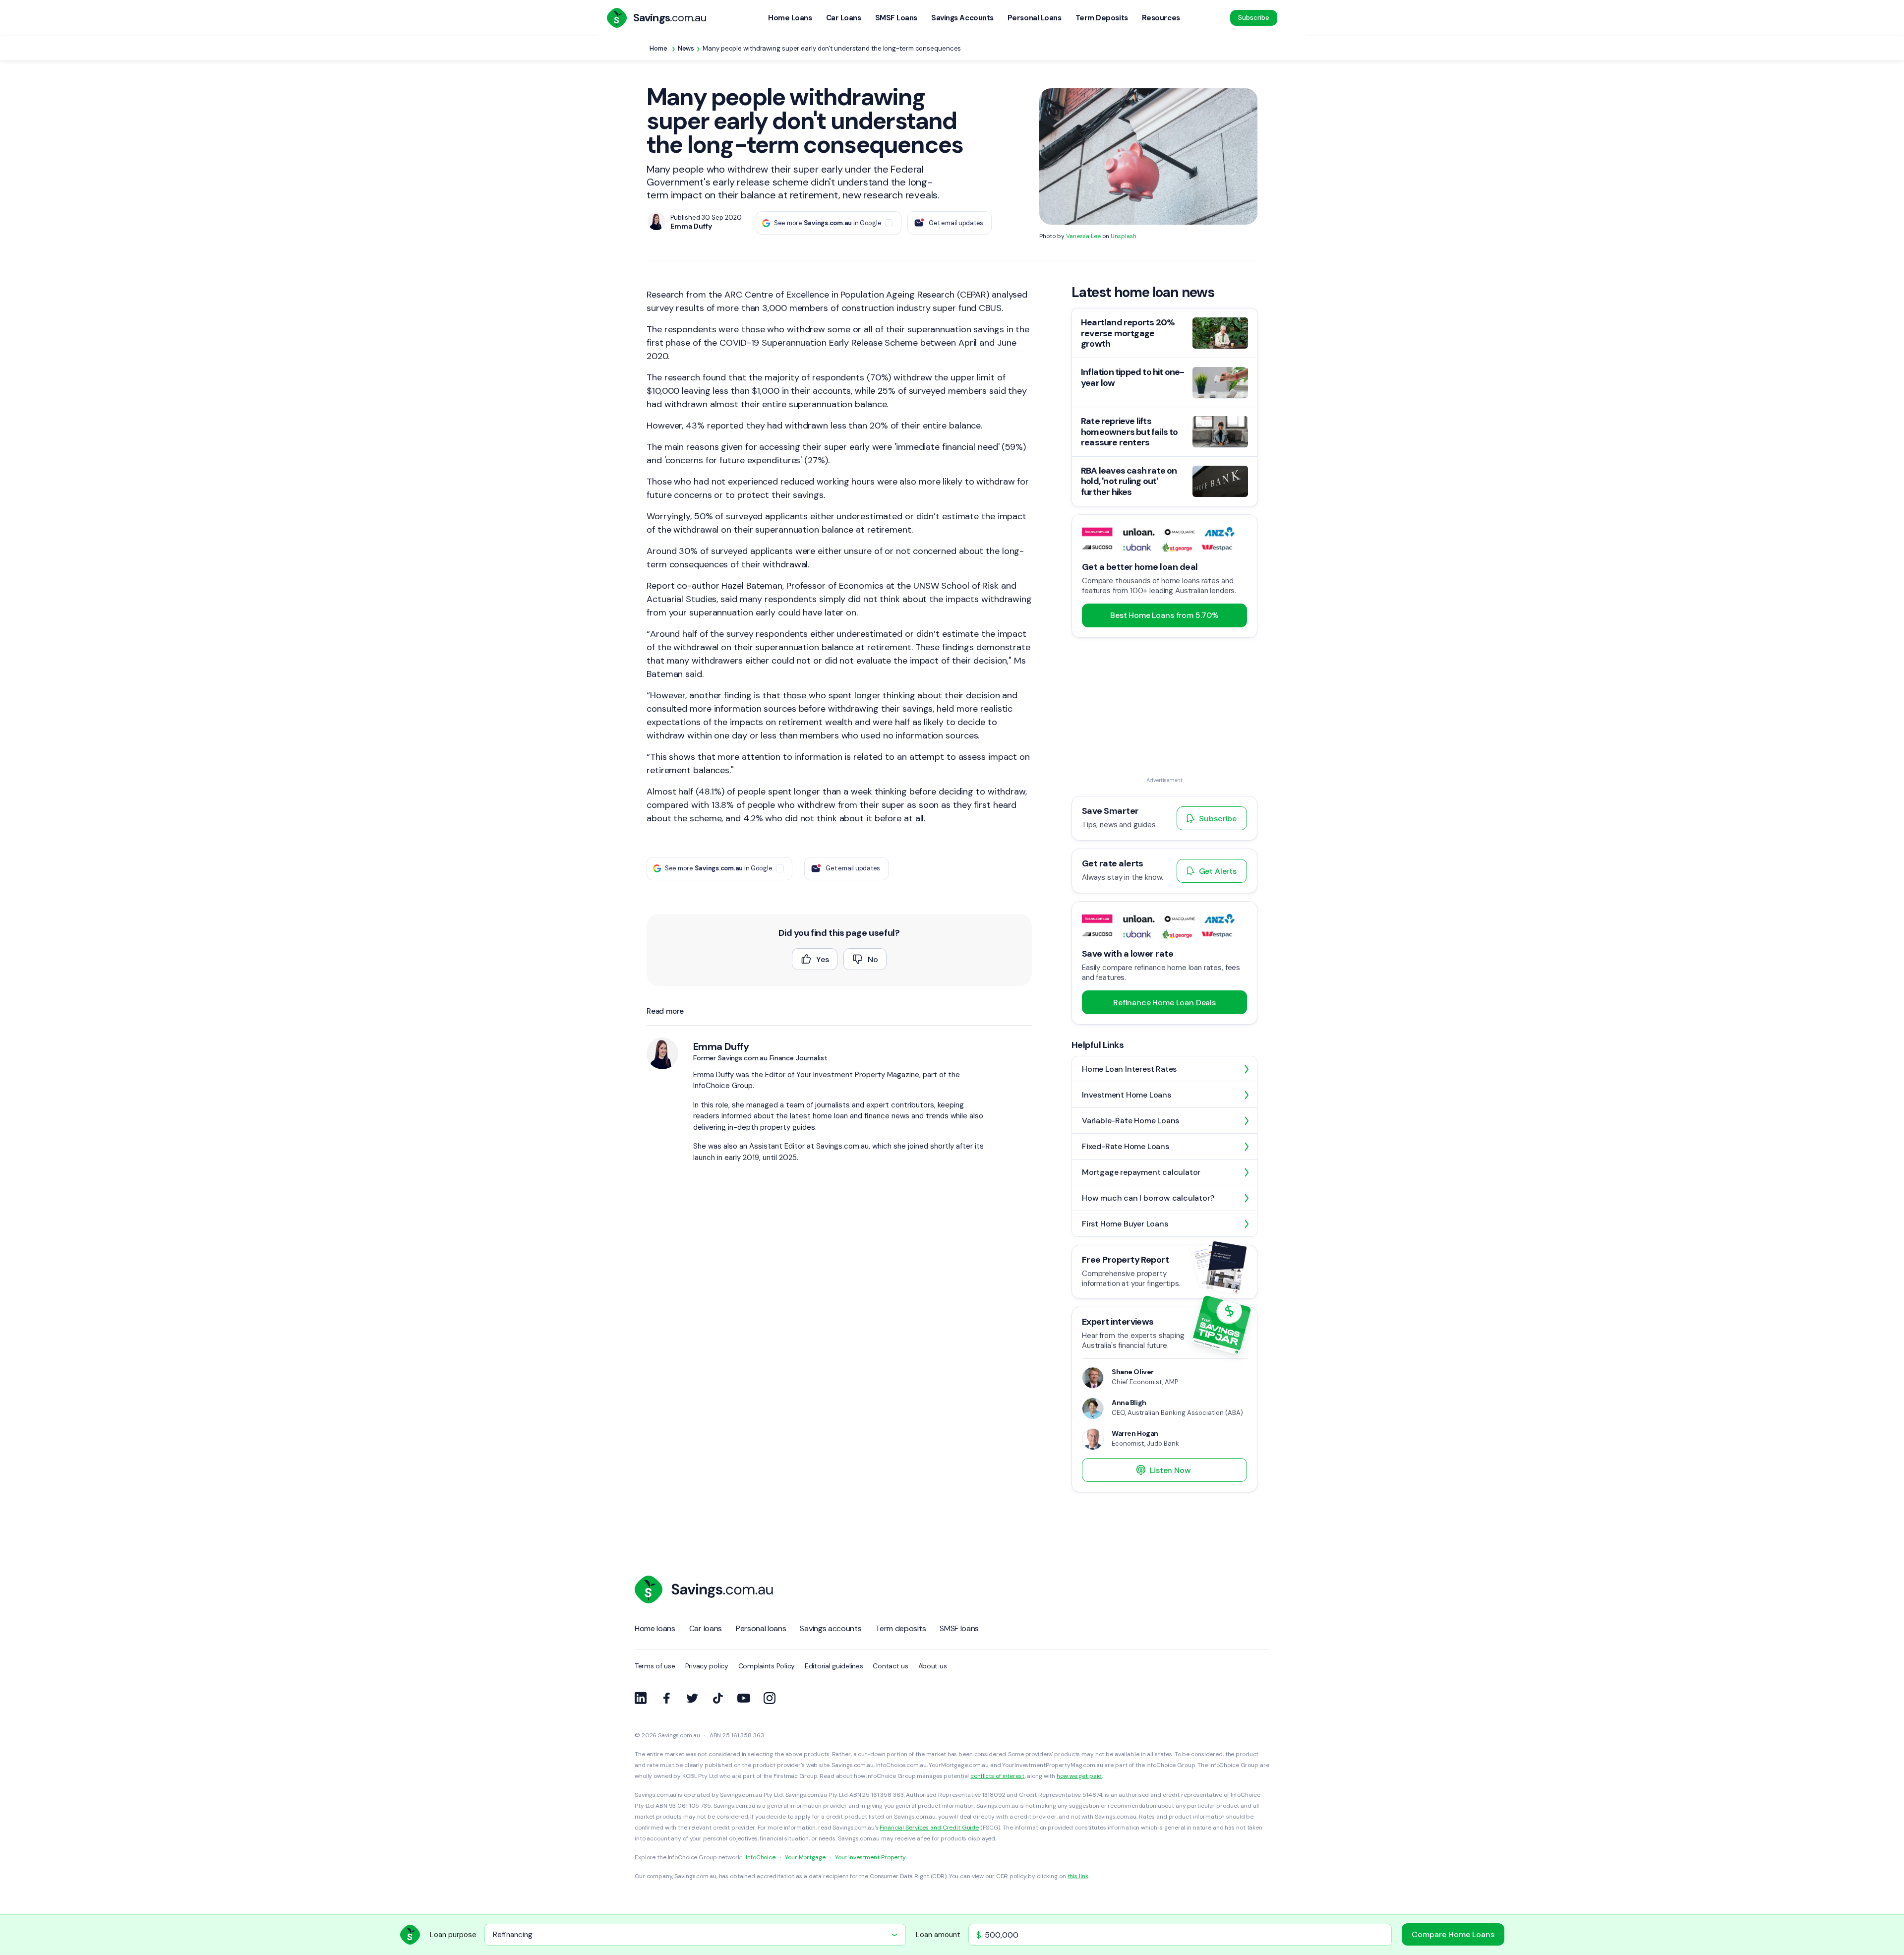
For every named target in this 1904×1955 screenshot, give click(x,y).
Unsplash (1124, 236)
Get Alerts (1218, 871)
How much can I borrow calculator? (1148, 1198)
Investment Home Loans (1127, 1095)
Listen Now (1170, 1470)
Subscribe (1254, 18)
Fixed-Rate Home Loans (1126, 1146)
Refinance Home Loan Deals (1164, 1003)
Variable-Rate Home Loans (1130, 1121)
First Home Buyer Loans (1125, 1224)
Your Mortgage (805, 1857)
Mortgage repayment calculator (1141, 1172)
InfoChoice (761, 1857)
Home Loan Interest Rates (1129, 1069)
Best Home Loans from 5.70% (1164, 615)
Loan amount (938, 1935)
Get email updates (956, 223)
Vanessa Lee (1083, 236)
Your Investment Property (870, 1857)
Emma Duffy (721, 1046)
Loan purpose (453, 1935)
